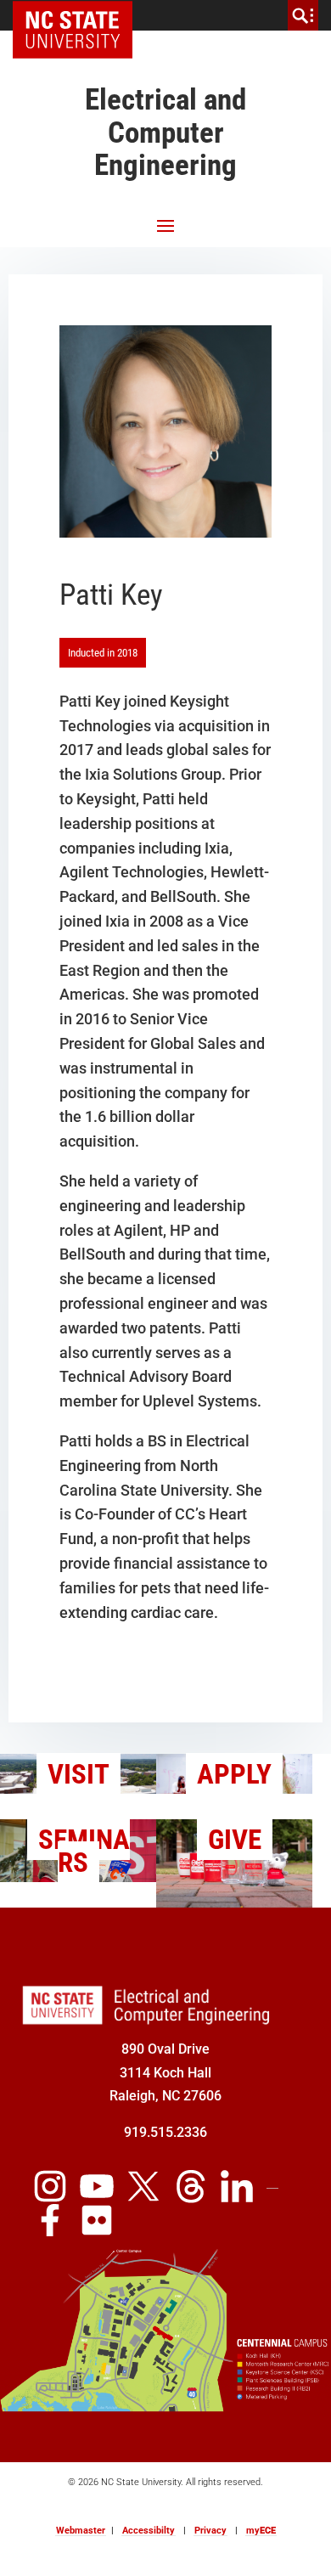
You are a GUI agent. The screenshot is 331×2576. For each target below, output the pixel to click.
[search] (303, 15)
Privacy (210, 2531)
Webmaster (81, 2531)
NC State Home (79, 15)
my (261, 2531)
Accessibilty (149, 2531)
